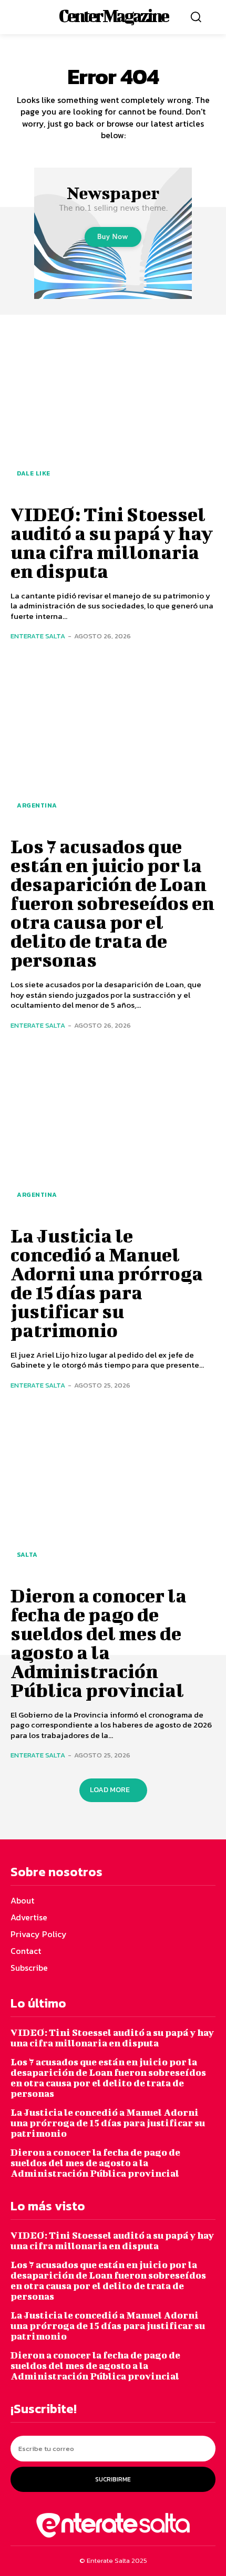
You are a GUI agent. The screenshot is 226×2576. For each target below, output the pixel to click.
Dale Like (34, 473)
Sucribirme (113, 2479)
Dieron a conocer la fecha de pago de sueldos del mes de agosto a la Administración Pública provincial (99, 1642)
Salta (27, 1555)
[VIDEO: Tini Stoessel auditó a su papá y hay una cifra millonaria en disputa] (113, 409)
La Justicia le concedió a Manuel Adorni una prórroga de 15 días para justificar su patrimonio (107, 1282)
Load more (110, 1790)
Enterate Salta (38, 636)
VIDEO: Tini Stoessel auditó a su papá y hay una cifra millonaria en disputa (112, 542)
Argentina (37, 805)
